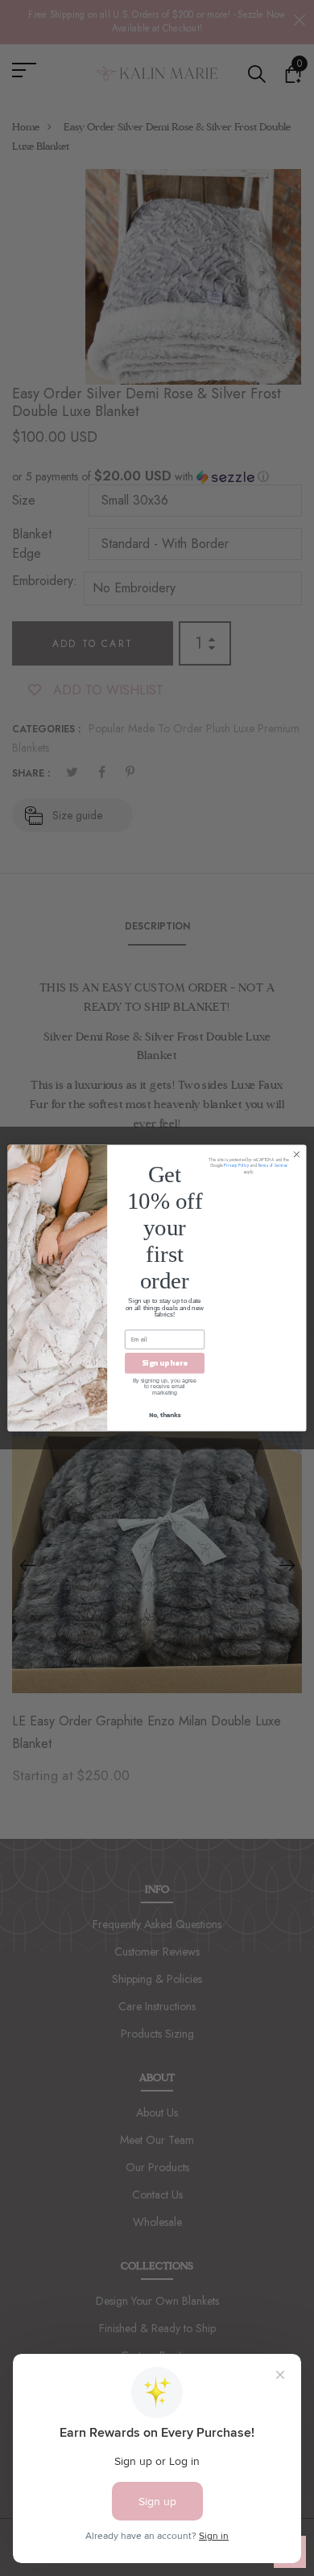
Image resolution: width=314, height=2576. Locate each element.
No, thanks (165, 1414)
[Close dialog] (297, 1154)
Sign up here (165, 1363)
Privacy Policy (236, 1166)
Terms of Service (273, 1166)
